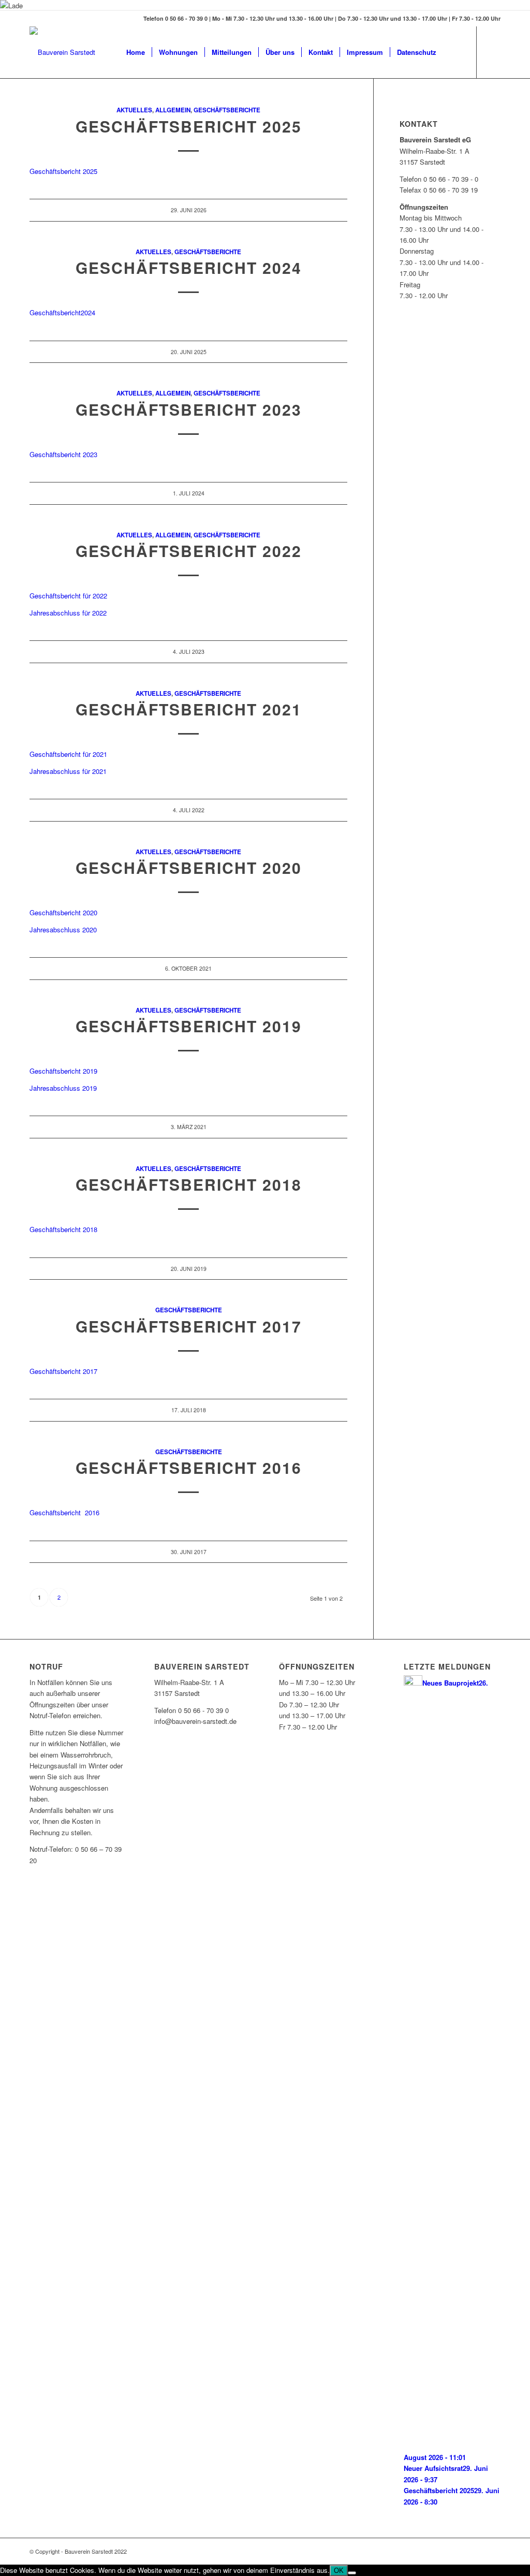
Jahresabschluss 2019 (63, 1088)
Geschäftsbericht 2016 (189, 1467)
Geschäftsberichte (227, 110)
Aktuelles (134, 110)
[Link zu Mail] (493, 52)
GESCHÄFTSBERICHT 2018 (189, 1184)
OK (339, 2571)
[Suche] (453, 52)
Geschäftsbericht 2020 (189, 867)
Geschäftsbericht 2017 (189, 1326)
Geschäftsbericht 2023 (189, 409)
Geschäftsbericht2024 (62, 312)
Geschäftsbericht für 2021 (68, 754)
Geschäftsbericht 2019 (63, 1071)
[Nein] (352, 2573)
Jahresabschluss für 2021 (68, 771)
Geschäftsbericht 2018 (63, 1229)
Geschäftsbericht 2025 (189, 126)
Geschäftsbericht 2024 (189, 267)
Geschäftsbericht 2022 (189, 551)
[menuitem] (136, 52)
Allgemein (173, 110)
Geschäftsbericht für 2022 (68, 596)
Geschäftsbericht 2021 (189, 709)
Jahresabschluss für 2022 (68, 613)
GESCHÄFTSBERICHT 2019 (189, 1026)
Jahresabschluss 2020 (63, 930)
